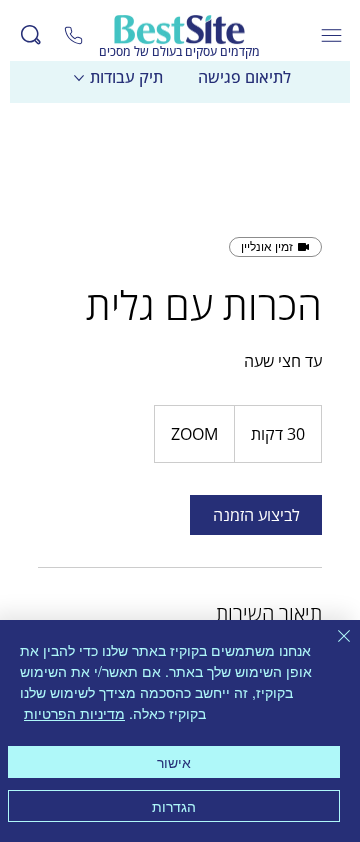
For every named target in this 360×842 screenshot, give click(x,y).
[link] (256, 515)
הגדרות (174, 806)
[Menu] (332, 35)
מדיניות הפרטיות (74, 713)
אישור (174, 762)
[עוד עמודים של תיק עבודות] (79, 78)
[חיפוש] (31, 35)
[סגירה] (332, 648)
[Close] (74, 35)
